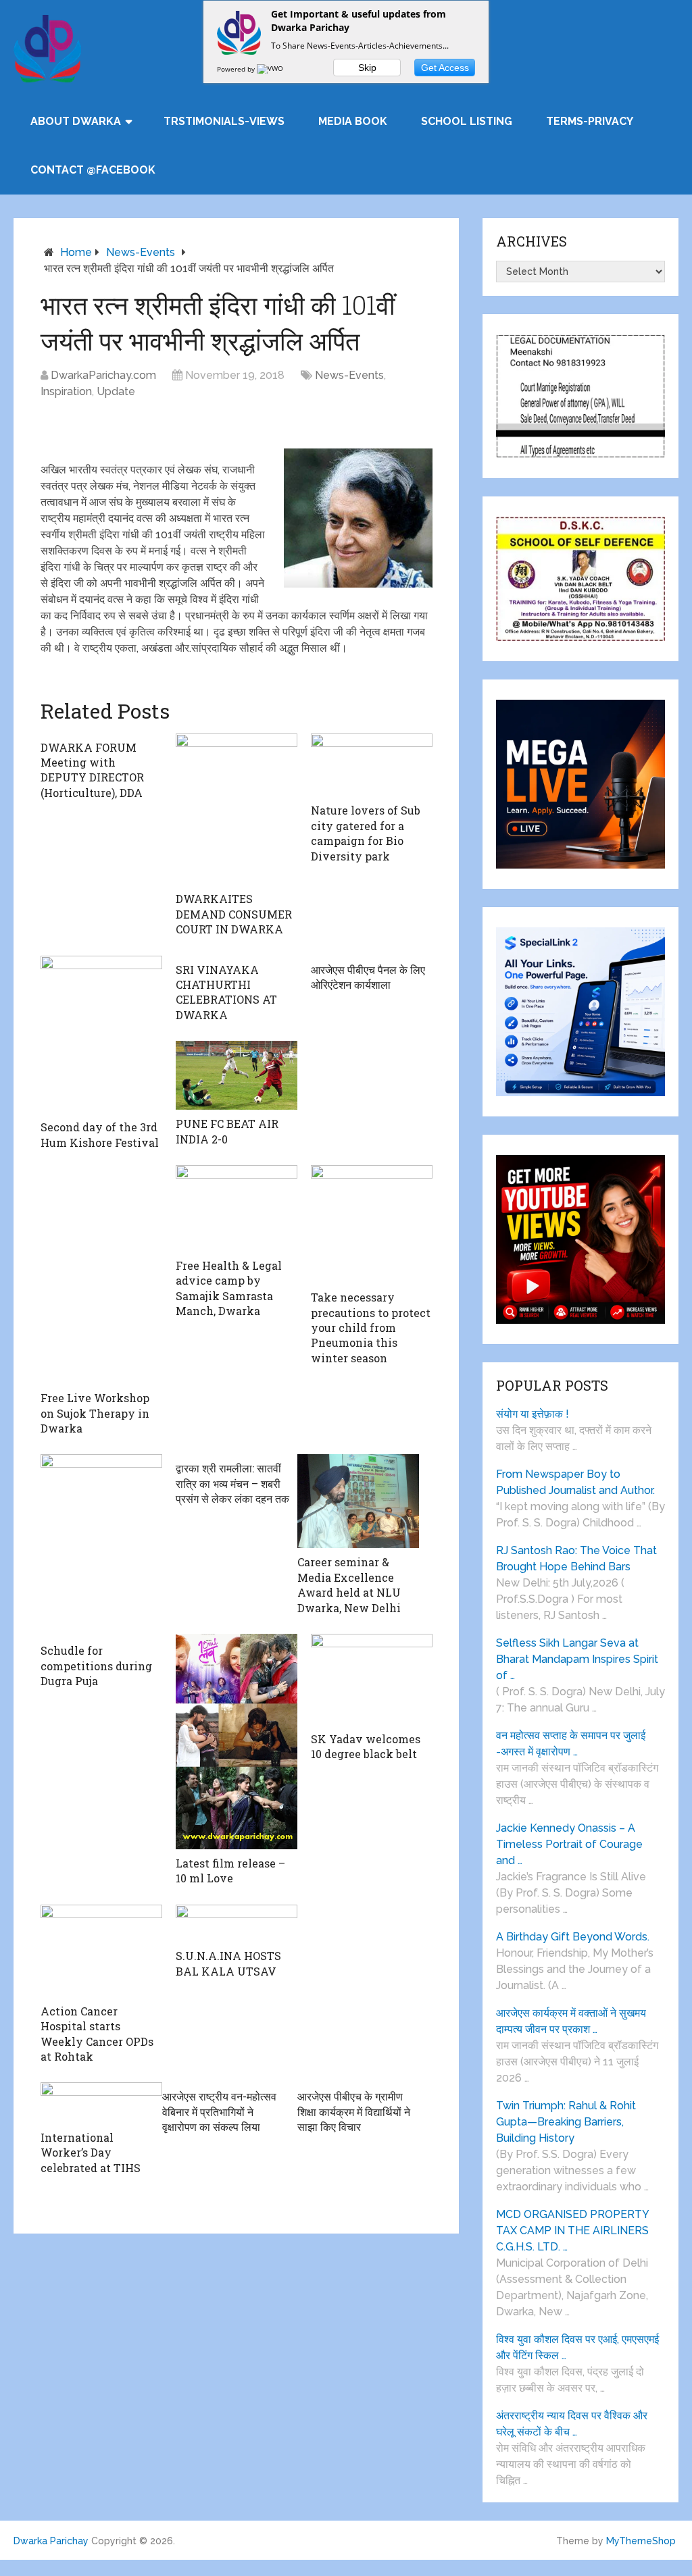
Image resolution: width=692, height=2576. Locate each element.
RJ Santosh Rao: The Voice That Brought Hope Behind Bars (576, 1559)
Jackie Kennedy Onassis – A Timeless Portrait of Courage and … (569, 1844)
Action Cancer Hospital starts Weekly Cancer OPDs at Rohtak (97, 2034)
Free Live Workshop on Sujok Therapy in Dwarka (95, 1413)
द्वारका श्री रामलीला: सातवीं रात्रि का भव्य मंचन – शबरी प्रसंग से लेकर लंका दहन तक (232, 1483)
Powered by (237, 69)
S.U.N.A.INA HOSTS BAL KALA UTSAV (228, 1963)
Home (76, 252)
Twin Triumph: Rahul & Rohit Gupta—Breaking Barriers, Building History (566, 2122)
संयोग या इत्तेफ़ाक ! (533, 1414)
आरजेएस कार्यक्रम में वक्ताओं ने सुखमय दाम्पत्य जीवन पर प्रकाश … (571, 2021)
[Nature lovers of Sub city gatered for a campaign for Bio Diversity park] (372, 765)
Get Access (445, 68)
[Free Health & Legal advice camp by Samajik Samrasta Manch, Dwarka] (237, 1208)
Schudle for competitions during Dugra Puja (96, 1666)
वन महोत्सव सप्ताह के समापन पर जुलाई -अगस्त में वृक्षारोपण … (571, 1744)
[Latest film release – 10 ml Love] (237, 1742)
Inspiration (66, 391)
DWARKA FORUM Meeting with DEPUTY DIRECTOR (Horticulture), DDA (92, 770)
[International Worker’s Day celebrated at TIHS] (101, 2103)
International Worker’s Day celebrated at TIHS (91, 2153)
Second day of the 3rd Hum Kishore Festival (100, 1134)
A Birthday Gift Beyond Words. (573, 1937)
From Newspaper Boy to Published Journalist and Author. (575, 1482)
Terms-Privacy (590, 121)
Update (116, 391)
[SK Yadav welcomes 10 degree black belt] (372, 1679)
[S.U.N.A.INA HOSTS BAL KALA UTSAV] (237, 1923)
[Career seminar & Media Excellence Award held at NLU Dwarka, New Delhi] (358, 1501)
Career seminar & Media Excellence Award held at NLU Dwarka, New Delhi (349, 1585)
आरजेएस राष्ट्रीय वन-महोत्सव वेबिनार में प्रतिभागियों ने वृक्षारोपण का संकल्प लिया (219, 2111)
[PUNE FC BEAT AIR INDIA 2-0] (237, 1075)
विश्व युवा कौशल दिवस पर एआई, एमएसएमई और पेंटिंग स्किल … (577, 2347)
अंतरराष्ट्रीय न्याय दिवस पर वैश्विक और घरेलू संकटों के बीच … (572, 2424)
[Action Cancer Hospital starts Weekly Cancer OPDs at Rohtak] (101, 1951)
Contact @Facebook (93, 170)
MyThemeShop (641, 2541)
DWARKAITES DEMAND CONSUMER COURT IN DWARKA (234, 914)
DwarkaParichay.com (103, 375)
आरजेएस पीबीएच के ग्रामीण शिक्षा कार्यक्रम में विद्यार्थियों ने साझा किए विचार (354, 2111)
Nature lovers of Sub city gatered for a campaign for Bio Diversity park (366, 833)
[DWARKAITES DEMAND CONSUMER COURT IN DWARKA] (237, 809)
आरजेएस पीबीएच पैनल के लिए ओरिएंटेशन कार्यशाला (368, 977)
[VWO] (271, 69)
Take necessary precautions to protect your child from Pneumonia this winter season (371, 1328)
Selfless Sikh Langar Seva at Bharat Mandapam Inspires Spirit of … (577, 1659)
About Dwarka (76, 121)
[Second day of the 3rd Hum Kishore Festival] (101, 1035)
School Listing (467, 121)
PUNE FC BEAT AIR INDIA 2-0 (227, 1131)
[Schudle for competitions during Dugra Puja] (101, 1545)
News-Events (141, 252)
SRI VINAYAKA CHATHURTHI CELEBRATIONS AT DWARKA (226, 992)
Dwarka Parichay (51, 2541)
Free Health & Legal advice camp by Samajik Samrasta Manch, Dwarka (229, 1288)
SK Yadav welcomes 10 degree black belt (366, 1746)
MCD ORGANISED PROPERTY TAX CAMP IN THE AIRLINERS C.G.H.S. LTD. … (572, 2231)
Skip (367, 68)
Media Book (353, 121)
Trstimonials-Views (224, 121)
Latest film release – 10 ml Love (230, 1871)
